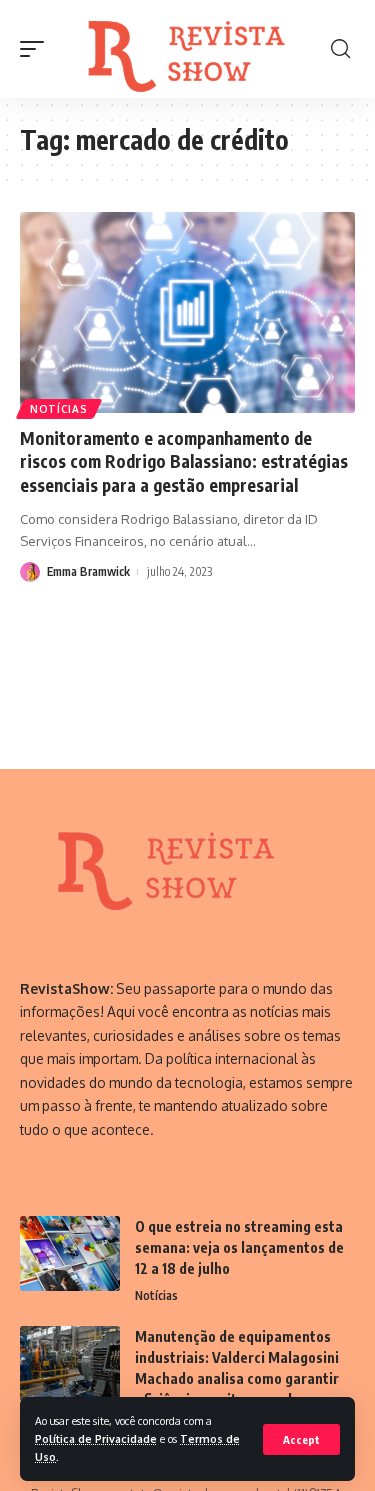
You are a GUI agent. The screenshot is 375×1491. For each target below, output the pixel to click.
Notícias (59, 409)
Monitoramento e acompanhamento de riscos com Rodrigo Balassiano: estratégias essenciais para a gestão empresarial (184, 462)
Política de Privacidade (96, 1438)
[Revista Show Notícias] (190, 49)
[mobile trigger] (37, 49)
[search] (340, 49)
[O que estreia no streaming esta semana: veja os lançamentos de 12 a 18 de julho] (70, 1253)
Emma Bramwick (88, 571)
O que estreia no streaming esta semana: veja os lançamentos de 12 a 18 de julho (239, 1247)
